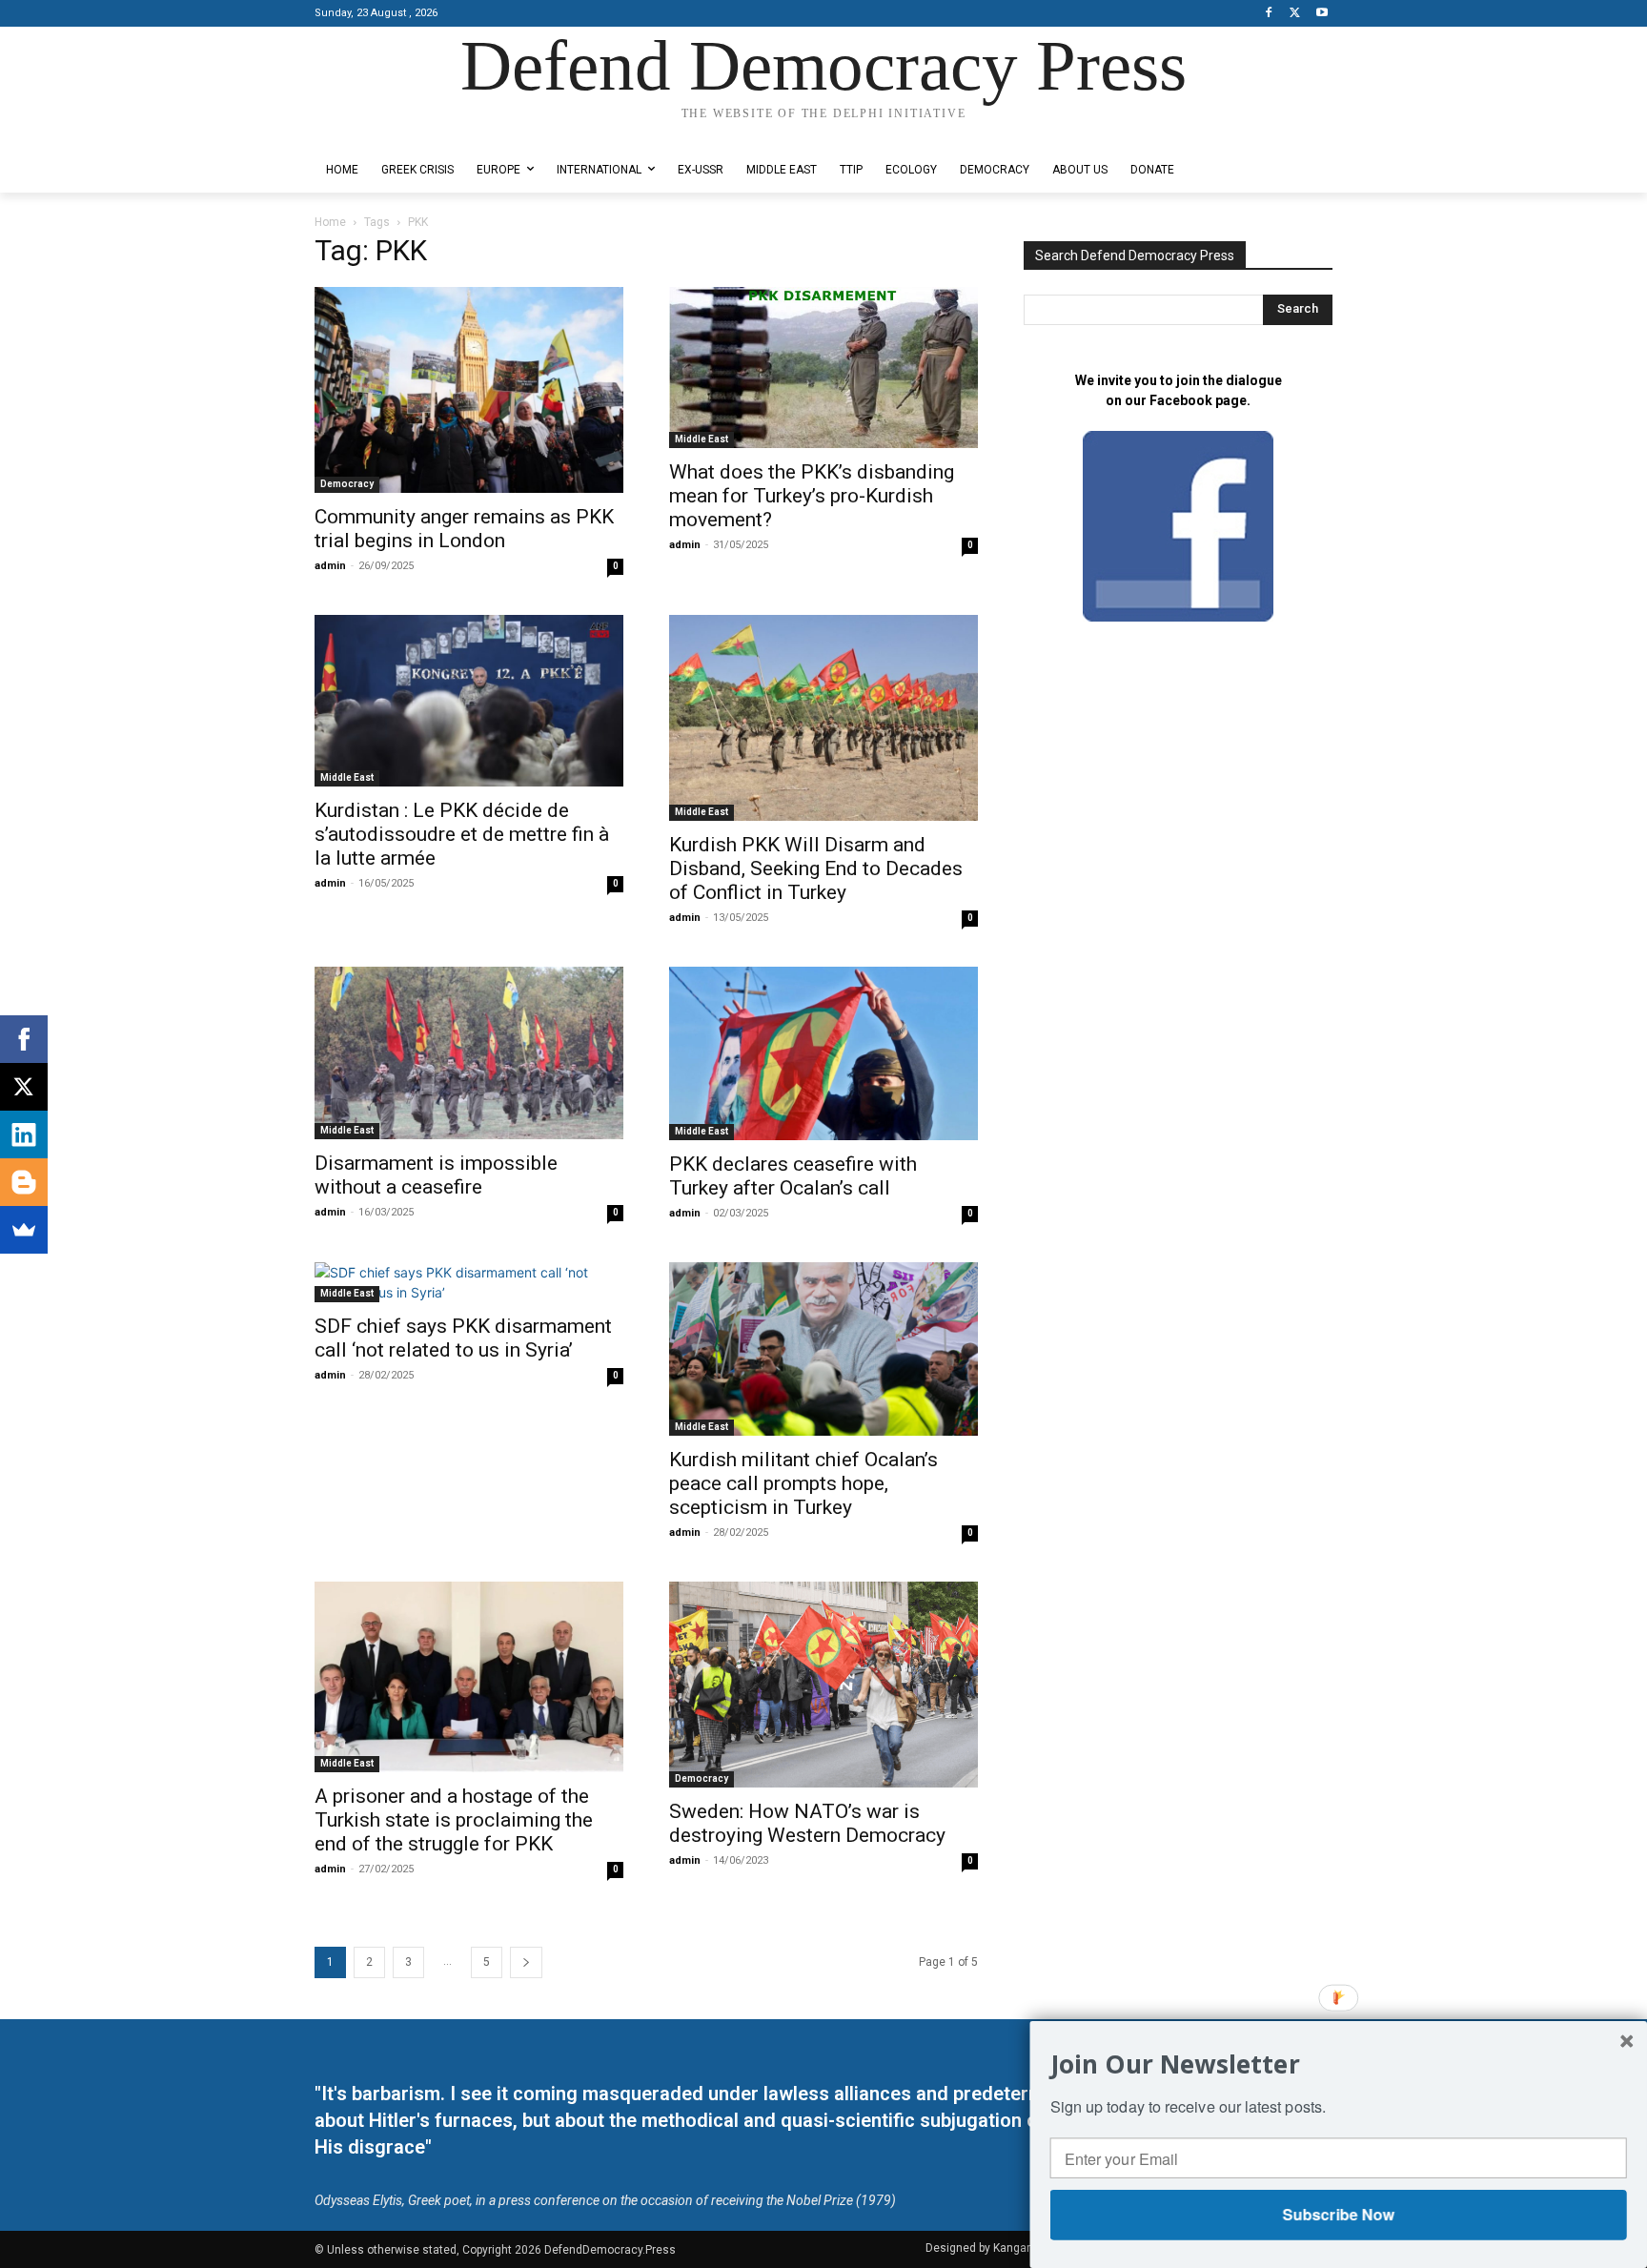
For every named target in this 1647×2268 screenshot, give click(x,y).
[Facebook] (1269, 14)
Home (330, 222)
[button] (1339, 2064)
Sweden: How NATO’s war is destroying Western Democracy (807, 1823)
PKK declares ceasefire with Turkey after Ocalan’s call (793, 1176)
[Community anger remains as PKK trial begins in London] (469, 390)
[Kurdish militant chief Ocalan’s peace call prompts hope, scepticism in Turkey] (823, 1349)
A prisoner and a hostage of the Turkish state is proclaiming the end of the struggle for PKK (454, 1820)
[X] (1295, 14)
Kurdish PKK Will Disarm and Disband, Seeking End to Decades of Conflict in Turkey (816, 868)
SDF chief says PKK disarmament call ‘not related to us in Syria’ (463, 1338)
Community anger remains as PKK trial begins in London (464, 529)
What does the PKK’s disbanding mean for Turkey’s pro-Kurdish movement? (812, 496)
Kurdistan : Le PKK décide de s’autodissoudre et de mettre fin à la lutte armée (462, 834)
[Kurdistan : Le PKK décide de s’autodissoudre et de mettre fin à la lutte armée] (469, 701)
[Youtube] (1322, 14)
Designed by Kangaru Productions (389, 132)
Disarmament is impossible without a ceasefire (436, 1175)
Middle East (701, 439)
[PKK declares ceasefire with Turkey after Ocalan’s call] (823, 1053)
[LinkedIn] (24, 1134)
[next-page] (526, 1962)
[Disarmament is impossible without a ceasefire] (469, 1053)
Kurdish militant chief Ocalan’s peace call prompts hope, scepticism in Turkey (803, 1483)
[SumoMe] (24, 1230)
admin (330, 566)
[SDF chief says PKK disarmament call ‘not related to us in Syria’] (469, 1282)
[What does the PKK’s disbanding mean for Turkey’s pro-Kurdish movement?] (823, 368)
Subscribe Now (1338, 2214)
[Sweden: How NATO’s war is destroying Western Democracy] (823, 1685)
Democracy (347, 484)
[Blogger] (24, 1182)
